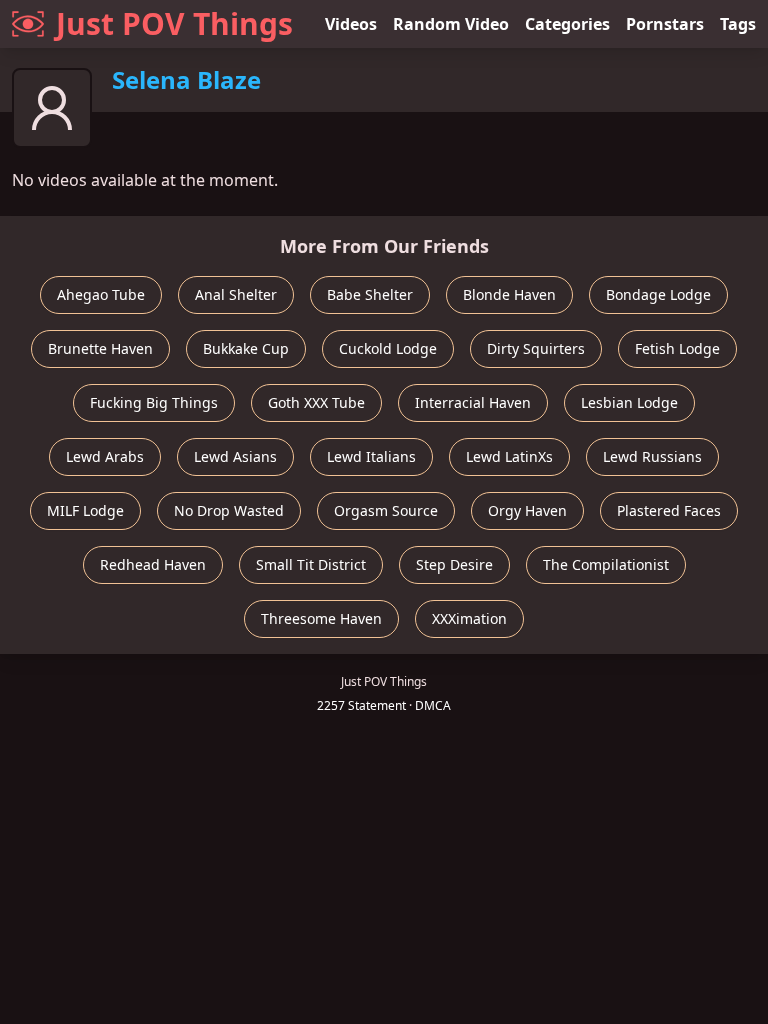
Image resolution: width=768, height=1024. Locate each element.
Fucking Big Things (154, 402)
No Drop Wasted (229, 510)
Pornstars (665, 24)
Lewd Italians (371, 456)
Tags (738, 24)
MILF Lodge (85, 510)
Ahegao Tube (101, 294)
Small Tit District (311, 564)
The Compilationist (606, 564)
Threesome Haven (321, 618)
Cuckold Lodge (388, 348)
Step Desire (454, 564)
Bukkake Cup (246, 348)
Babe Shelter (370, 294)
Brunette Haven (100, 348)
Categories (567, 24)
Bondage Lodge (658, 294)
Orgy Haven (527, 510)
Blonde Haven (509, 294)
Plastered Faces (669, 510)
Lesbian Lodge (629, 402)
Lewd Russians (652, 456)
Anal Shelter (236, 294)
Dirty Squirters (536, 348)
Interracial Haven (473, 402)
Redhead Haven (153, 564)
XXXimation (469, 618)
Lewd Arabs (105, 456)
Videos (351, 24)
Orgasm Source (386, 510)
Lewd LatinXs (509, 456)
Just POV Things (174, 23)
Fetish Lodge (677, 348)
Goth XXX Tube (316, 402)
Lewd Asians (235, 456)
